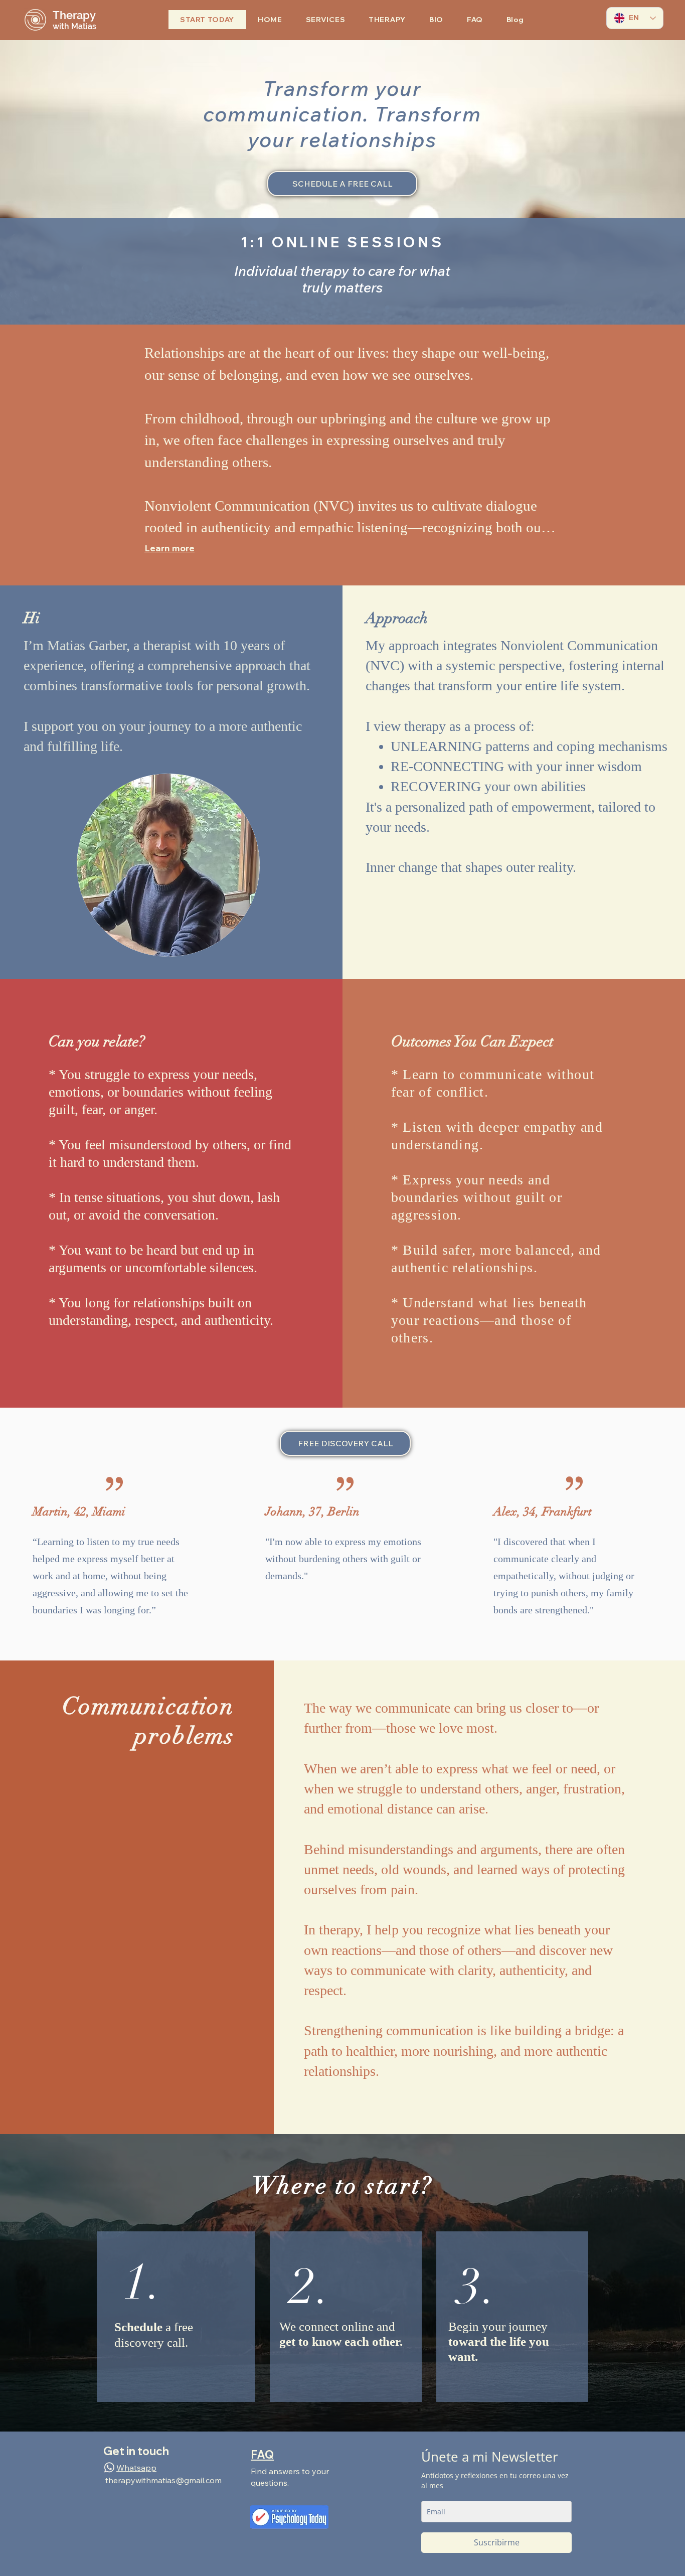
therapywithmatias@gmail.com (163, 2480)
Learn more (169, 548)
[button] (325, 20)
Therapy (74, 15)
